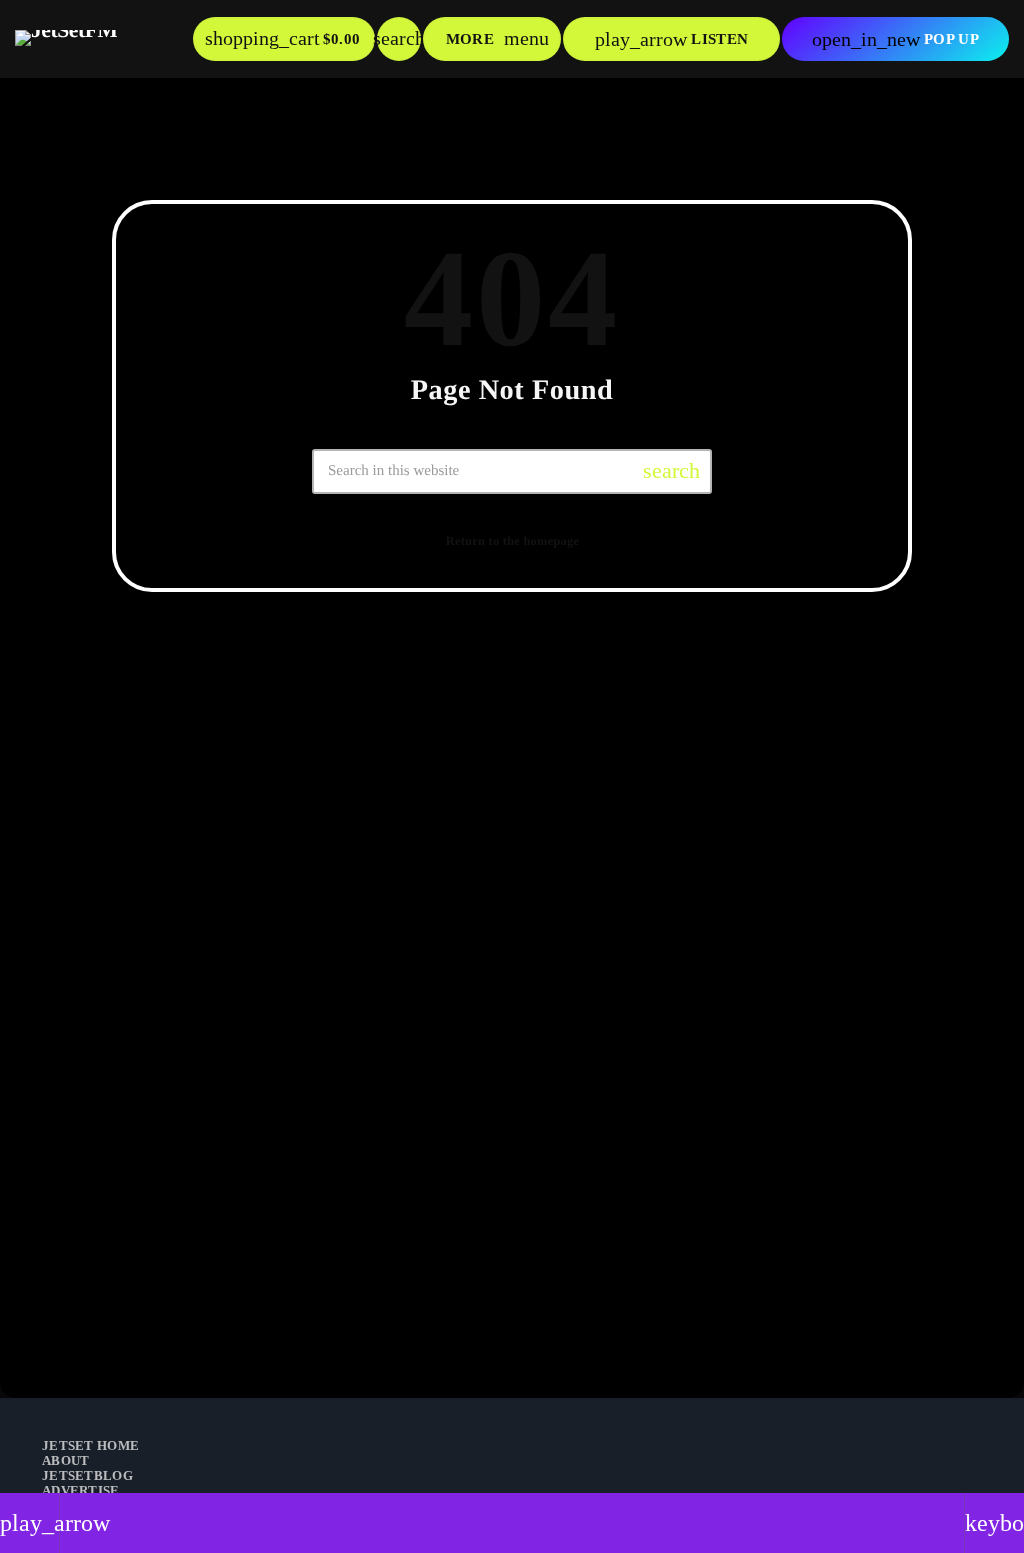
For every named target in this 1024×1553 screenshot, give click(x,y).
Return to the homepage (513, 541)
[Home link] (66, 39)
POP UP (895, 39)
